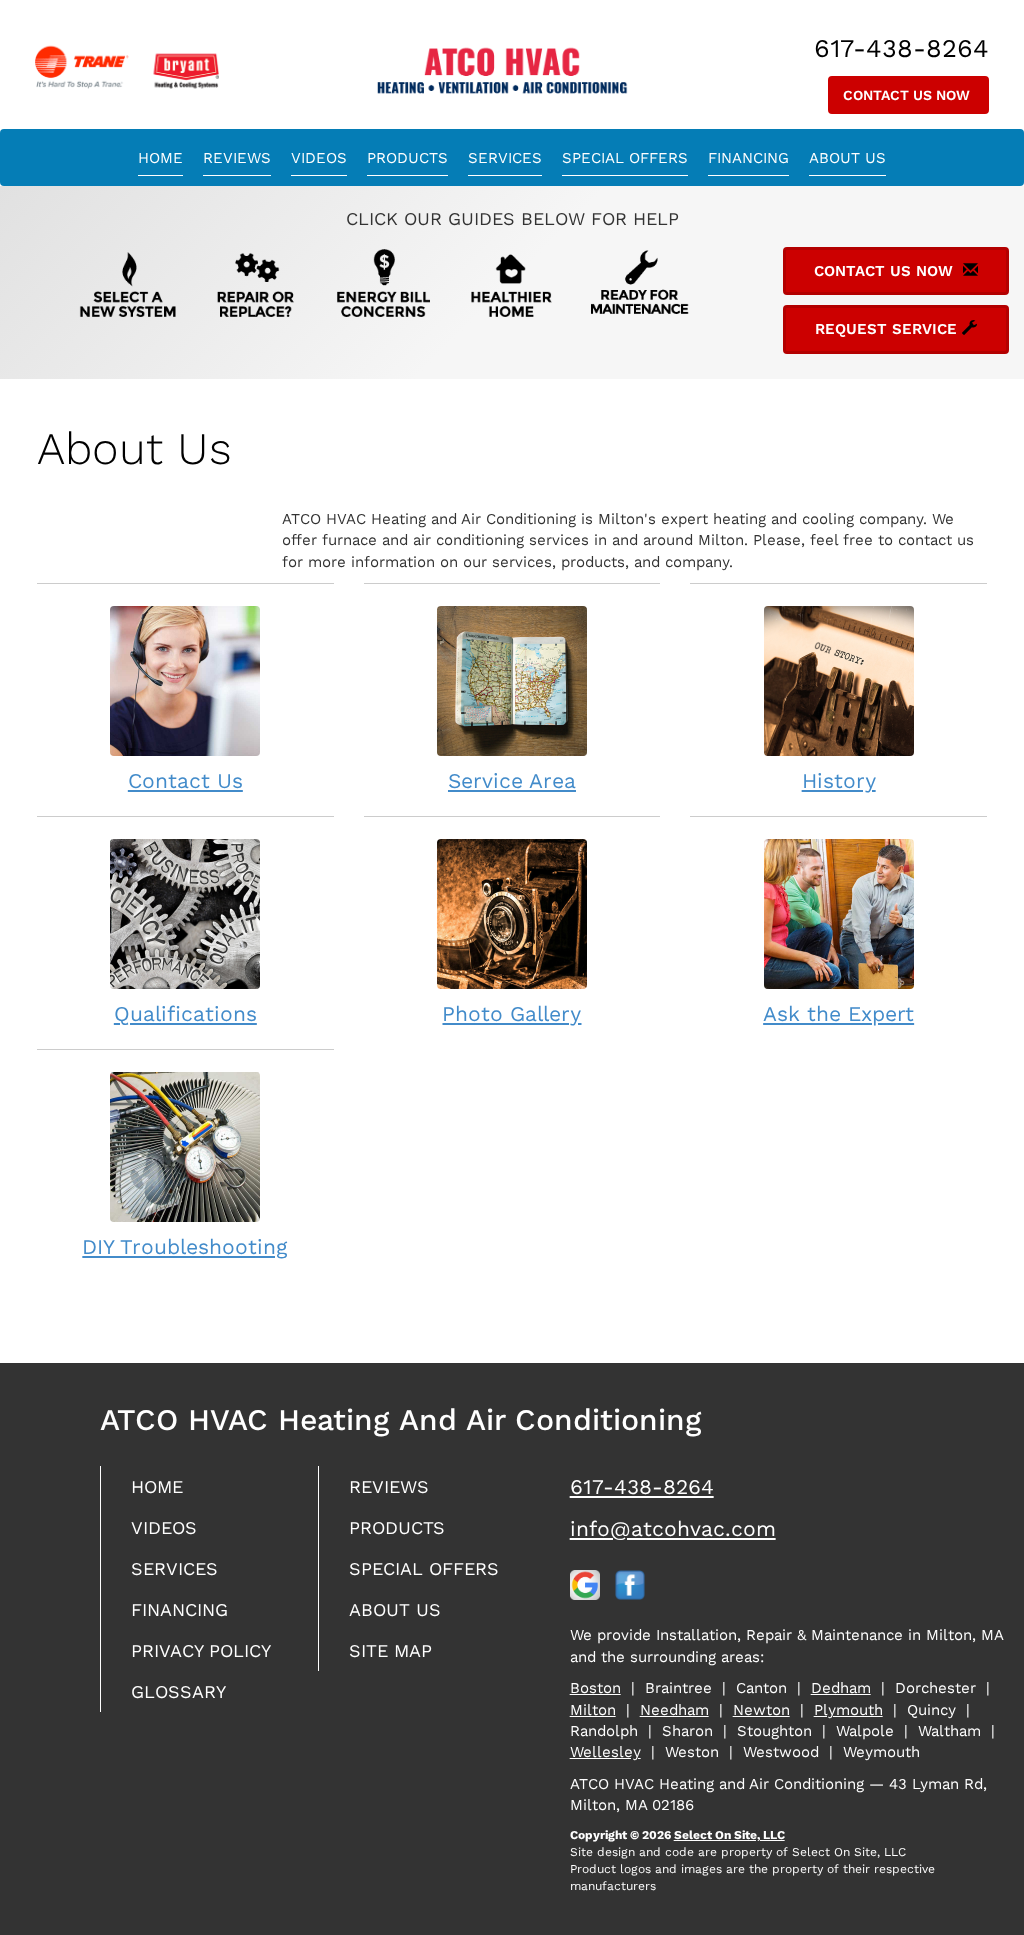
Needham (674, 1710)
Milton (593, 1710)
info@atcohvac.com (673, 1528)
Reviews (237, 158)
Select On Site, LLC (729, 1835)
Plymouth (848, 1710)
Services (505, 158)
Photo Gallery (511, 1013)
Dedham (841, 1688)
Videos (319, 158)
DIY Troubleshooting (185, 1246)
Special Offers (625, 158)
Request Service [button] (888, 329)
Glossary (178, 1691)
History (839, 780)
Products (407, 158)
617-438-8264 (642, 1486)
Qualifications (185, 1013)
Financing (748, 158)
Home (160, 158)
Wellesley (605, 1752)
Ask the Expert (838, 1013)
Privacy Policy (201, 1650)
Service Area (512, 780)
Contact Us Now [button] (908, 95)
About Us (847, 158)
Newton (761, 1710)
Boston (595, 1688)
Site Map (390, 1650)
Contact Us (185, 780)
